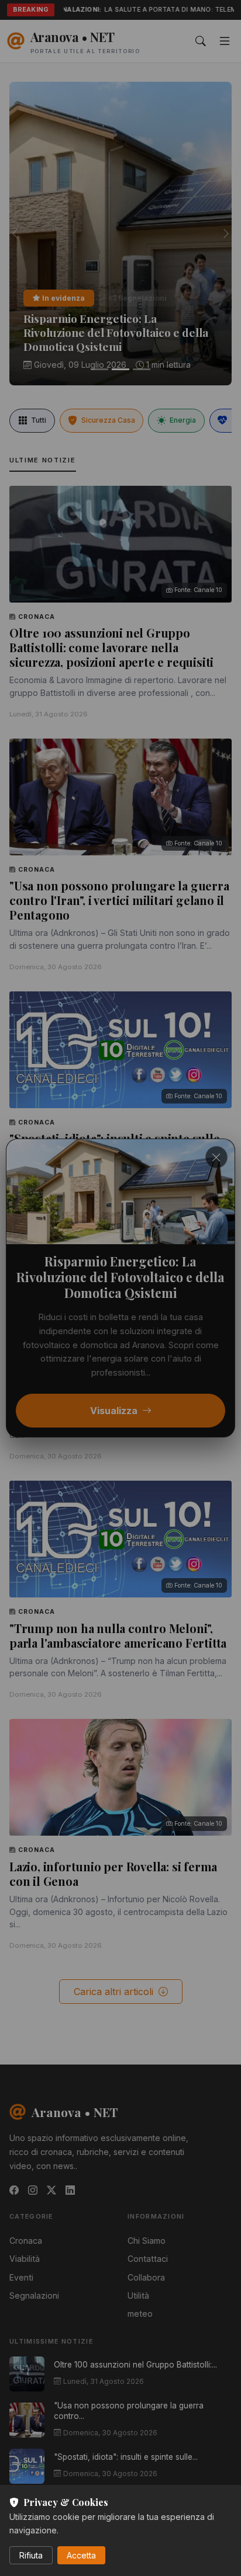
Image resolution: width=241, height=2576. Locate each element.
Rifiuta (31, 2555)
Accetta (81, 2555)
